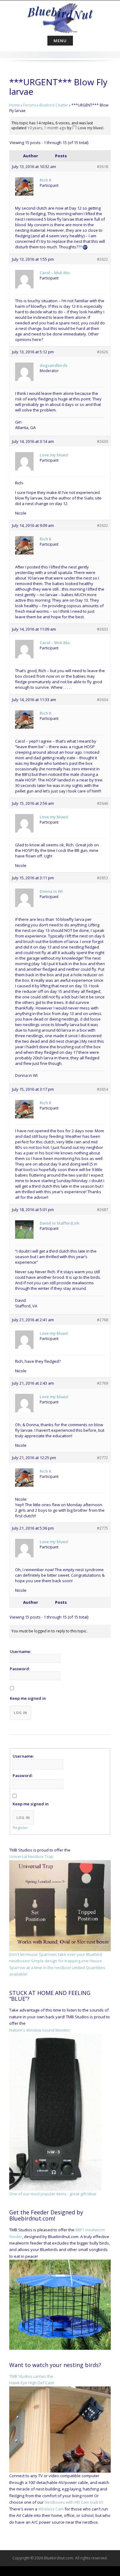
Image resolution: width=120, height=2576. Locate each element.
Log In (20, 1713)
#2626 (102, 352)
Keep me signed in (28, 1698)
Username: (20, 1651)
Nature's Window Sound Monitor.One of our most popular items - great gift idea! (53, 2112)
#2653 (102, 878)
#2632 (102, 525)
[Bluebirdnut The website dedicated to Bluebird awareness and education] (60, 17)
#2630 (102, 441)
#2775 (102, 1528)
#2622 (102, 259)
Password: (20, 1669)
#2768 (102, 1320)
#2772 (102, 1458)
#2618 (102, 167)
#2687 (102, 1210)
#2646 (102, 803)
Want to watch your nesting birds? (55, 2365)
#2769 (102, 1383)
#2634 (102, 700)
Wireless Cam (51, 2509)
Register (20, 1828)
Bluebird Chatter (54, 105)
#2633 (102, 629)
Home (15, 105)
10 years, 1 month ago (47, 128)
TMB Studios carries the (31, 2376)
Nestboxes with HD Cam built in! (74, 2502)
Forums (30, 105)
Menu (60, 41)
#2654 (102, 1089)
